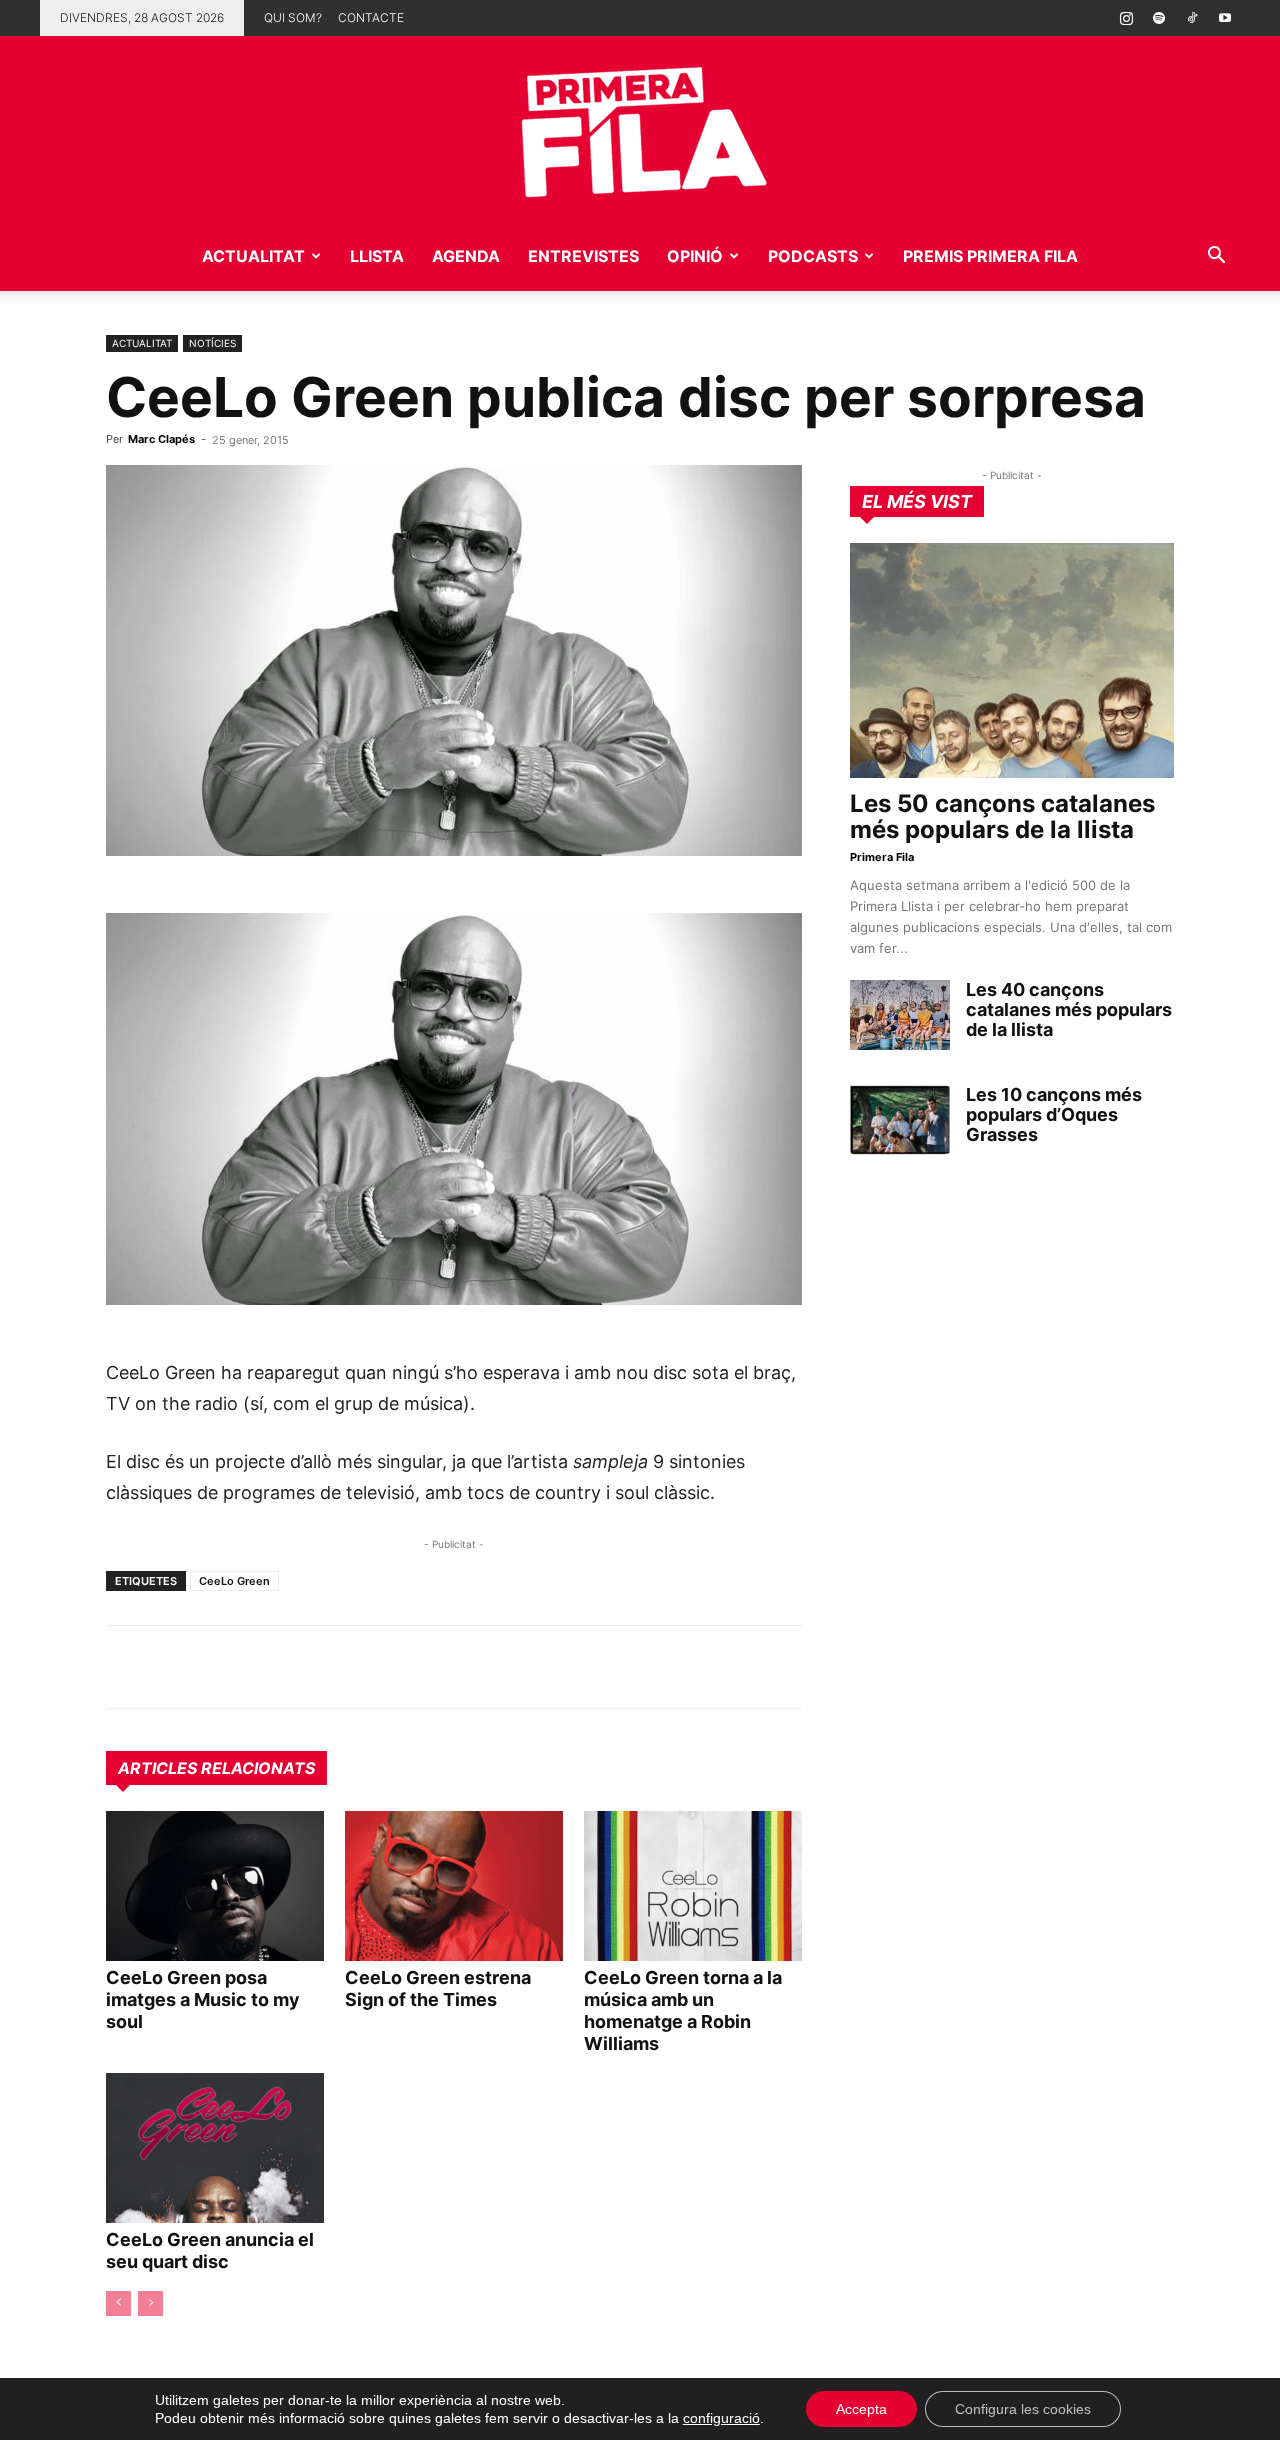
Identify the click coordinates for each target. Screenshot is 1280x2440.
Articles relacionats (216, 1768)
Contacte (371, 17)
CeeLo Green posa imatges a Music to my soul (203, 1999)
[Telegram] (172, 1667)
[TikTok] (1192, 18)
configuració (721, 2418)
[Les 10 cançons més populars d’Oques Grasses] (900, 1120)
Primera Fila (882, 857)
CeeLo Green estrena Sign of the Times (438, 1988)
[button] (1216, 257)
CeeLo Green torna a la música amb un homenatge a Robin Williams (683, 2010)
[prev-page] (118, 2303)
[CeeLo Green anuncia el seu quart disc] (215, 2148)
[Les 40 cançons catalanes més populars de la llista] (900, 1015)
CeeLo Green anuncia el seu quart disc (210, 2250)
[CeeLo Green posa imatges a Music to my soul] (215, 1886)
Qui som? (293, 17)
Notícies (212, 343)
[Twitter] (218, 1667)
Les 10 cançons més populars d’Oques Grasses (1054, 1114)
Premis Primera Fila (990, 256)
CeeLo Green (234, 1581)
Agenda (466, 256)
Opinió (695, 256)
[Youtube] (1225, 18)
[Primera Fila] (640, 128)
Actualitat (253, 256)
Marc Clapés (161, 439)
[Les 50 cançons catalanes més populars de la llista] (1012, 660)
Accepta (861, 2409)
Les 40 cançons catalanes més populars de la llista (1069, 1009)
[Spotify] (1159, 18)
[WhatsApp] (126, 1667)
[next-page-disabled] (150, 2303)
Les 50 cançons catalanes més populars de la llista (1002, 816)
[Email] (310, 1667)
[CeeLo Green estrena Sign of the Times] (454, 1886)
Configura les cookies (1023, 2409)
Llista (377, 256)
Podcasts (813, 256)
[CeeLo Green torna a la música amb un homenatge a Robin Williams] (693, 1886)
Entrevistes (583, 256)
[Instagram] (1126, 18)
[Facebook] (264, 1667)
